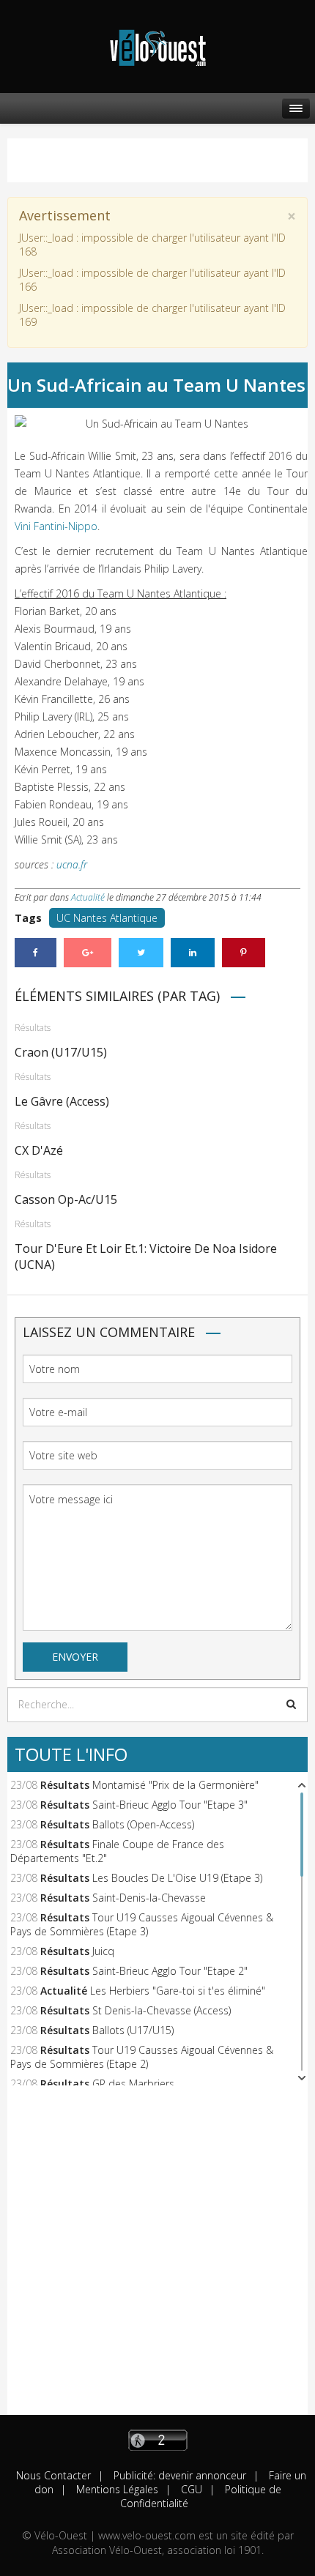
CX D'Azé (39, 1150)
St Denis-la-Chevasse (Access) (162, 2010)
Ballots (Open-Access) (143, 1824)
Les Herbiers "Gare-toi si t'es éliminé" (178, 1991)
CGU (190, 2489)
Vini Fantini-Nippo (56, 526)
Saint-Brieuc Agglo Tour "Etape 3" (170, 1805)
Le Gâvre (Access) (62, 1101)
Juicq (103, 1951)
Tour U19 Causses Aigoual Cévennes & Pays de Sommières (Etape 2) (142, 2057)
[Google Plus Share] (88, 953)
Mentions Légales (116, 2489)
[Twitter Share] (141, 953)
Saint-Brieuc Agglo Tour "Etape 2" (170, 1971)
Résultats (33, 1028)
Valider (291, 1704)
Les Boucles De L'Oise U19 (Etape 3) (177, 1878)
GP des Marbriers (133, 2084)
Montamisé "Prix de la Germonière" (175, 1785)
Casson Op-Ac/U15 (66, 1199)
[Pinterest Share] (244, 953)
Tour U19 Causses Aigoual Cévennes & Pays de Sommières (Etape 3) (142, 1924)
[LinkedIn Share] (193, 953)
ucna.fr (72, 864)
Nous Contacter (53, 2475)
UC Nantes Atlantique (107, 918)
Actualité (88, 897)
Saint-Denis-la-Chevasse (149, 1898)
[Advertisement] (157, 2257)
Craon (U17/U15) (61, 1052)
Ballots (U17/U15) (133, 2030)
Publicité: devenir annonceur (178, 2475)
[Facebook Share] (36, 953)
